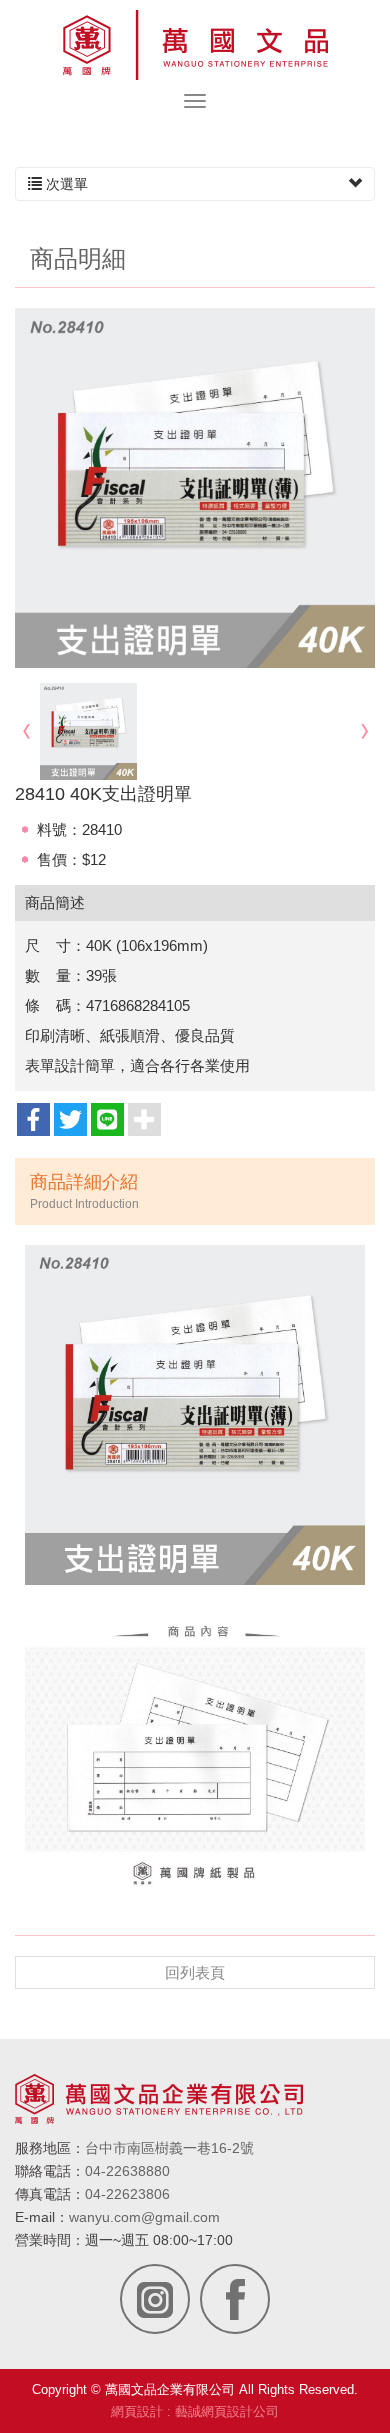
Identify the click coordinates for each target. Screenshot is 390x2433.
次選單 (65, 184)
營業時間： (50, 2240)
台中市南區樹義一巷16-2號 (169, 2148)
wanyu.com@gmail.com (144, 2217)
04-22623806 (127, 2194)
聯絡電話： (50, 2171)
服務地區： (50, 2148)
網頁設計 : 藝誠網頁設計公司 (195, 2411)
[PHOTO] (195, 488)
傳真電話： (50, 2194)
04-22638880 (127, 2171)
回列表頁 (195, 1972)
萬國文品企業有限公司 (195, 45)
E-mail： (42, 2217)
